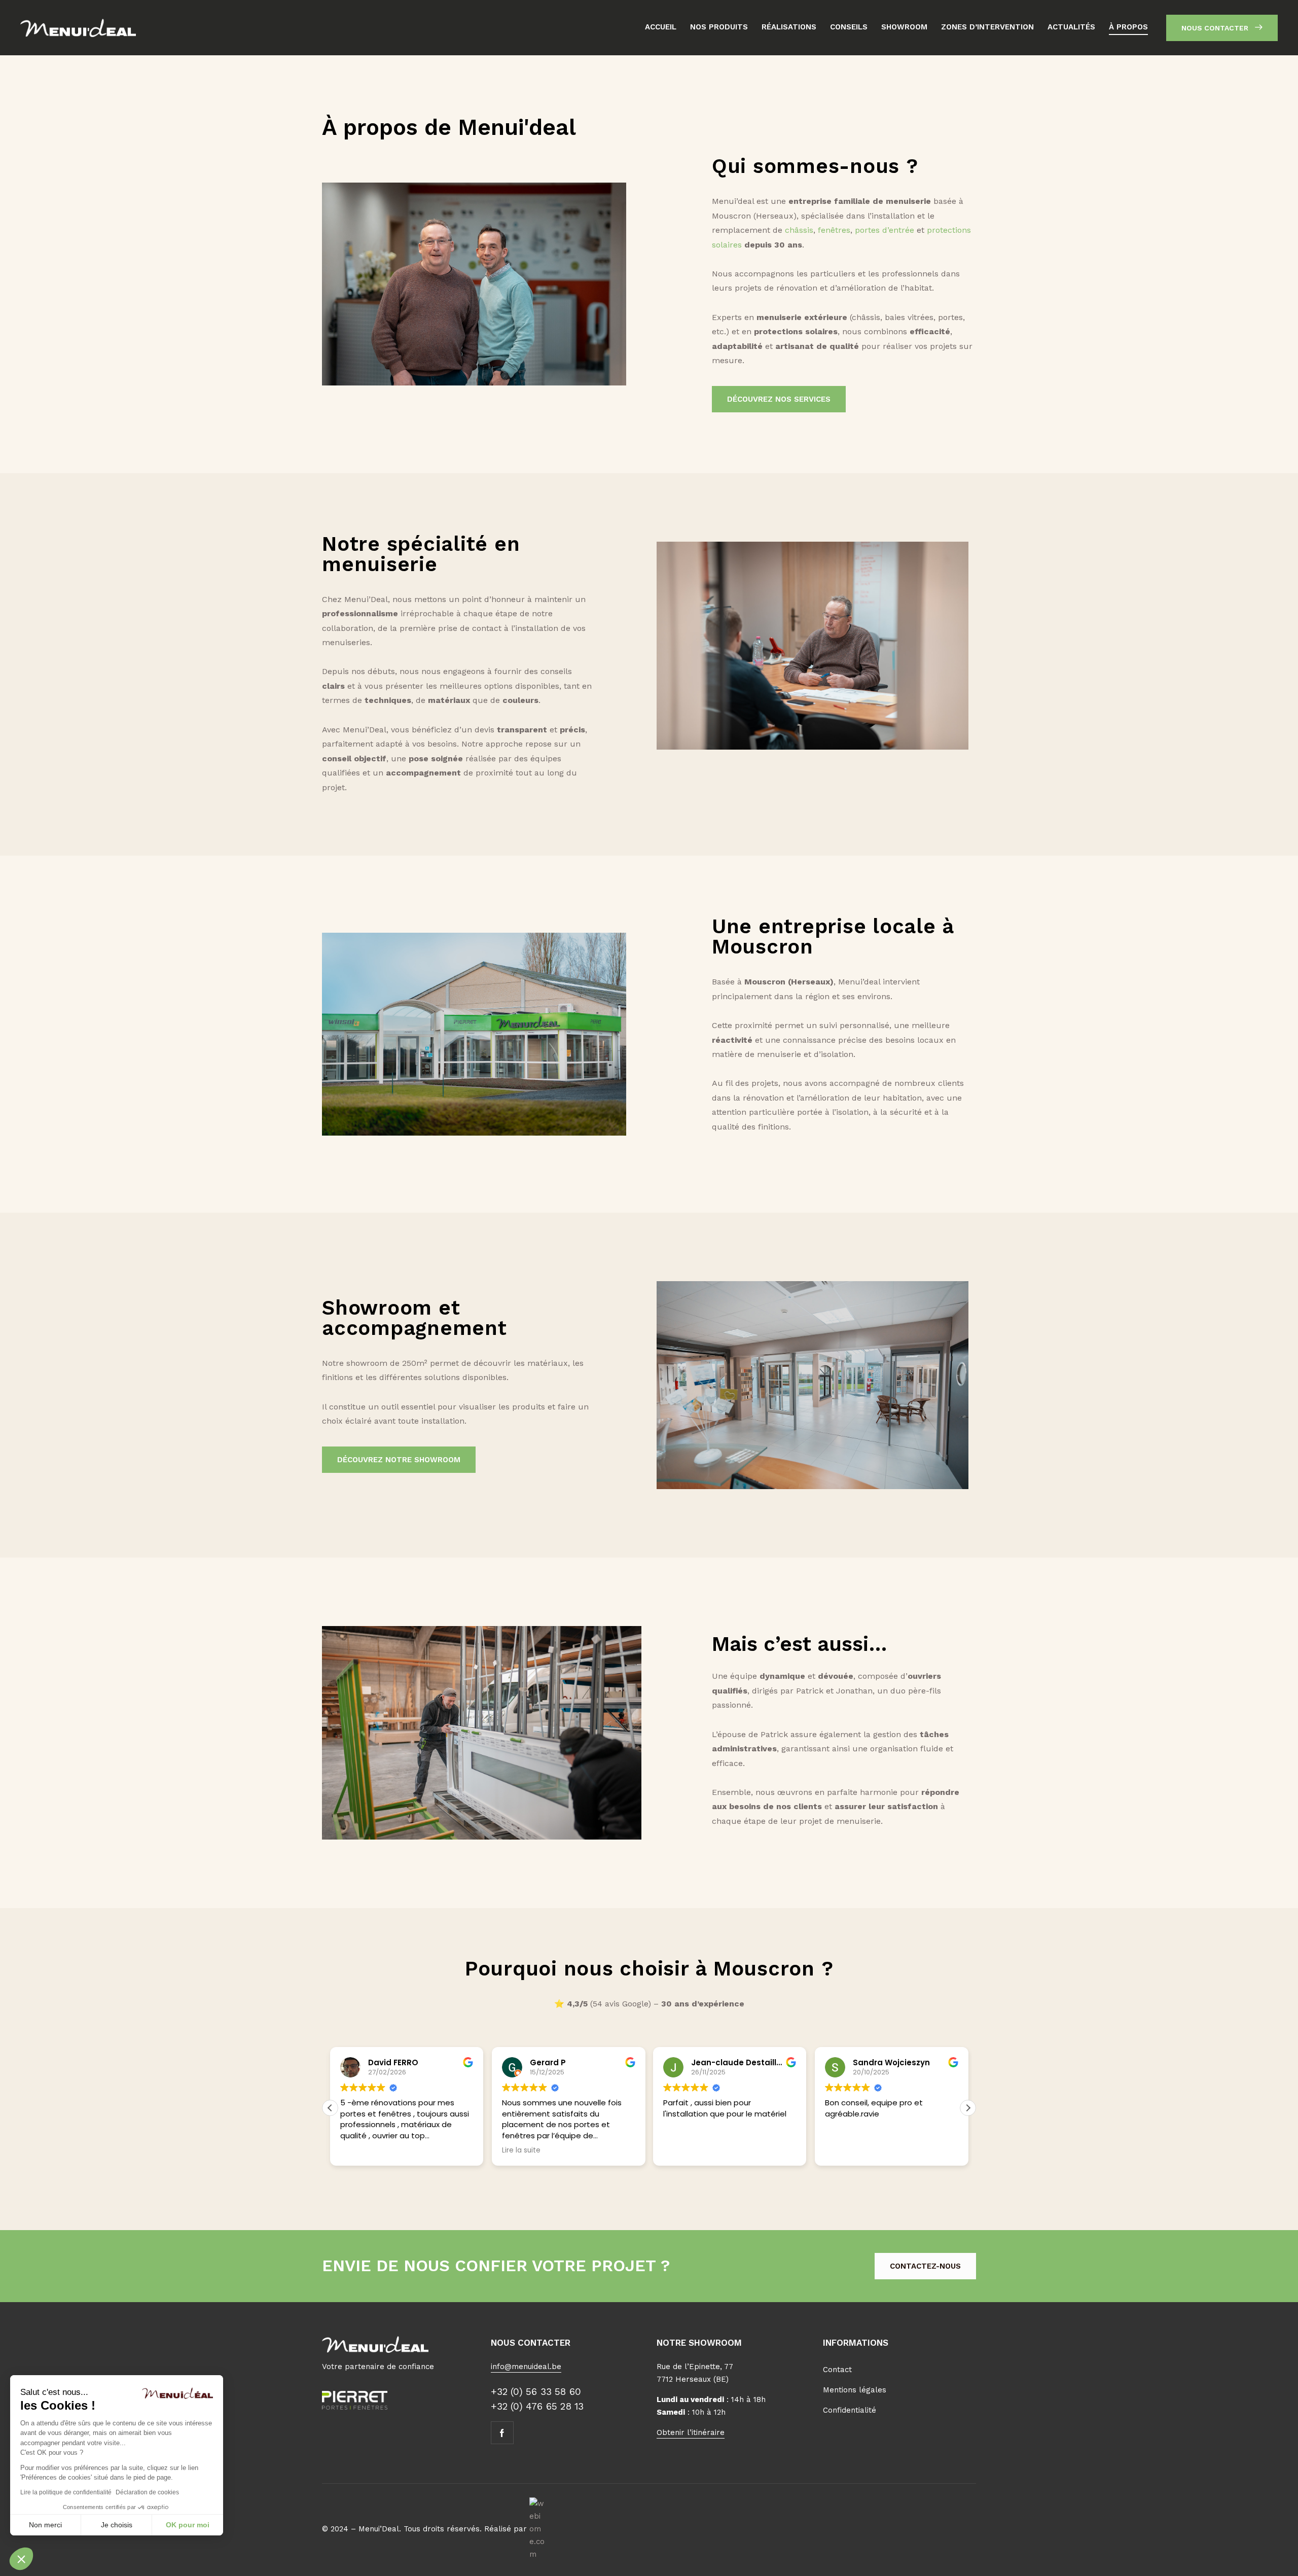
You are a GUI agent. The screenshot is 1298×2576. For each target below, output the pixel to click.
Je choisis (117, 2525)
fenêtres (834, 230)
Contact (837, 2370)
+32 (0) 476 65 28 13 (537, 2406)
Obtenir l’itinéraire (691, 2432)
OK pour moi (188, 2525)
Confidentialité (850, 2410)
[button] (21, 2559)
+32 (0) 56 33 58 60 (536, 2392)
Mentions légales (855, 2390)
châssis (799, 230)
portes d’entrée (885, 230)
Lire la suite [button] (521, 2150)
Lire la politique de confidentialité (66, 2492)
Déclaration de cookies (147, 2492)
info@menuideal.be (526, 2367)
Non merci (45, 2525)
